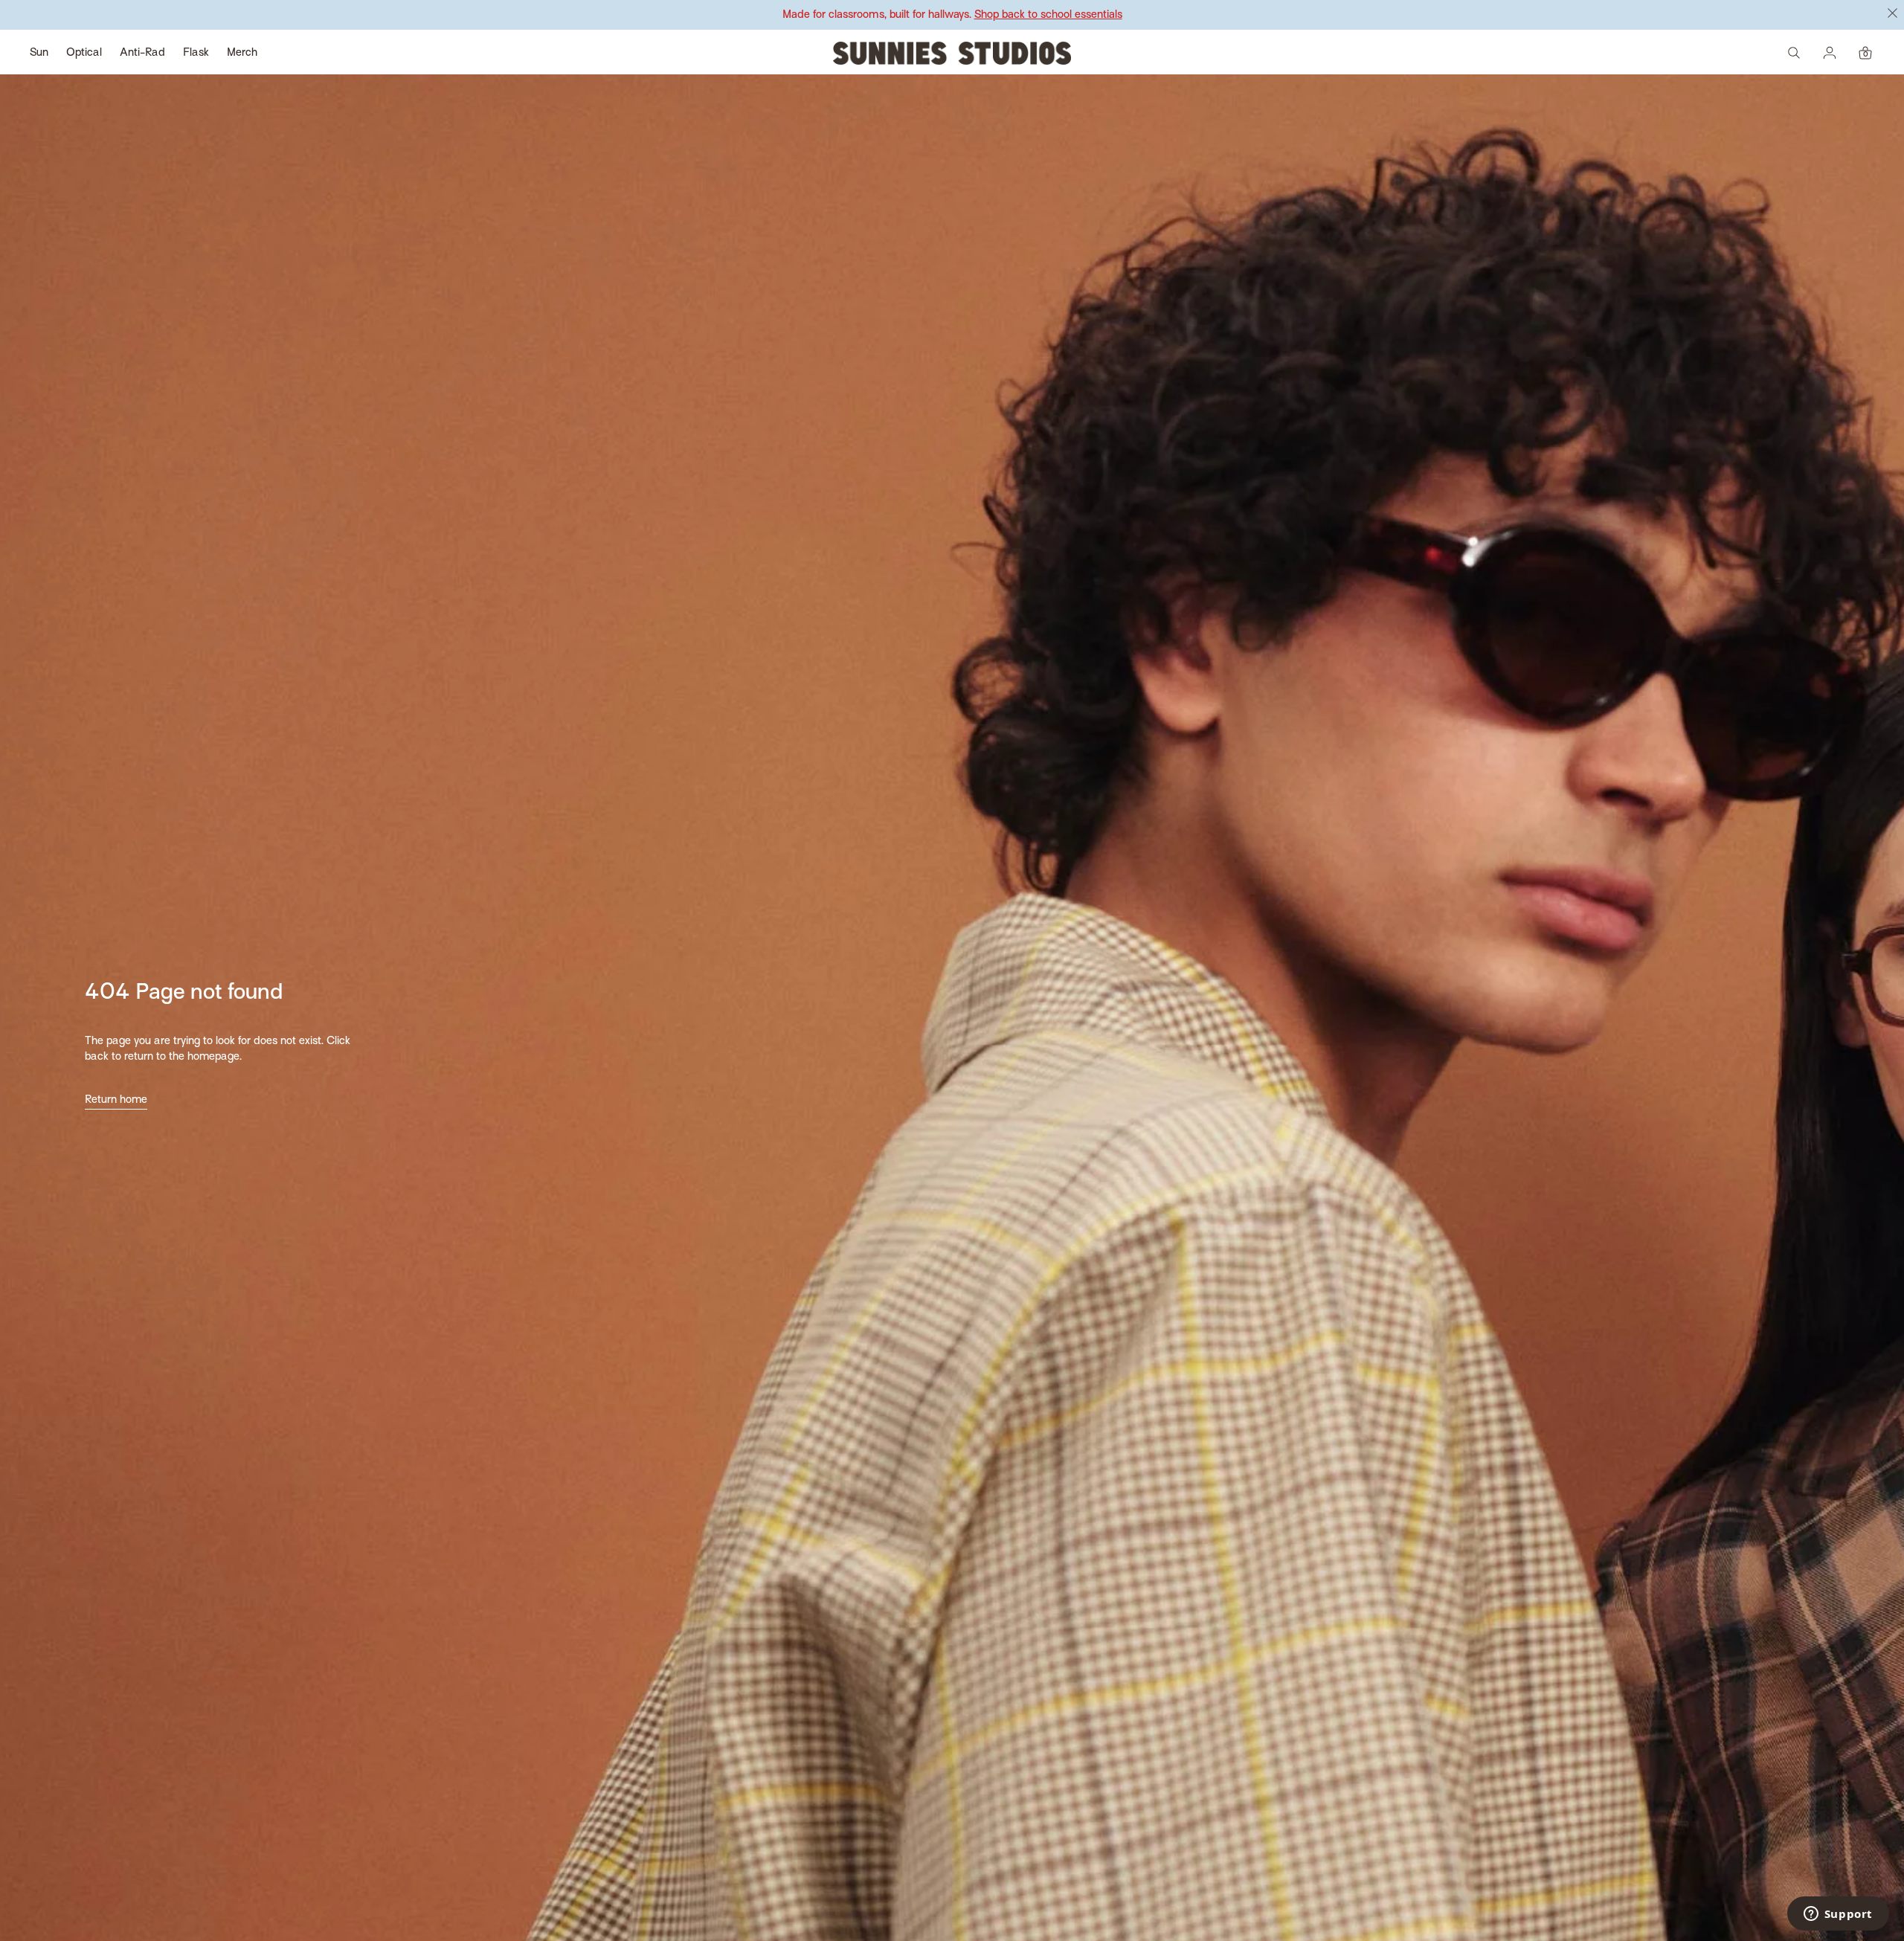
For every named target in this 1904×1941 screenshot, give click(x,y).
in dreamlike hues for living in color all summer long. (952, 15)
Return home (116, 1100)
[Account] (1830, 53)
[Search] (1794, 53)
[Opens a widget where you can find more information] (1838, 1915)
